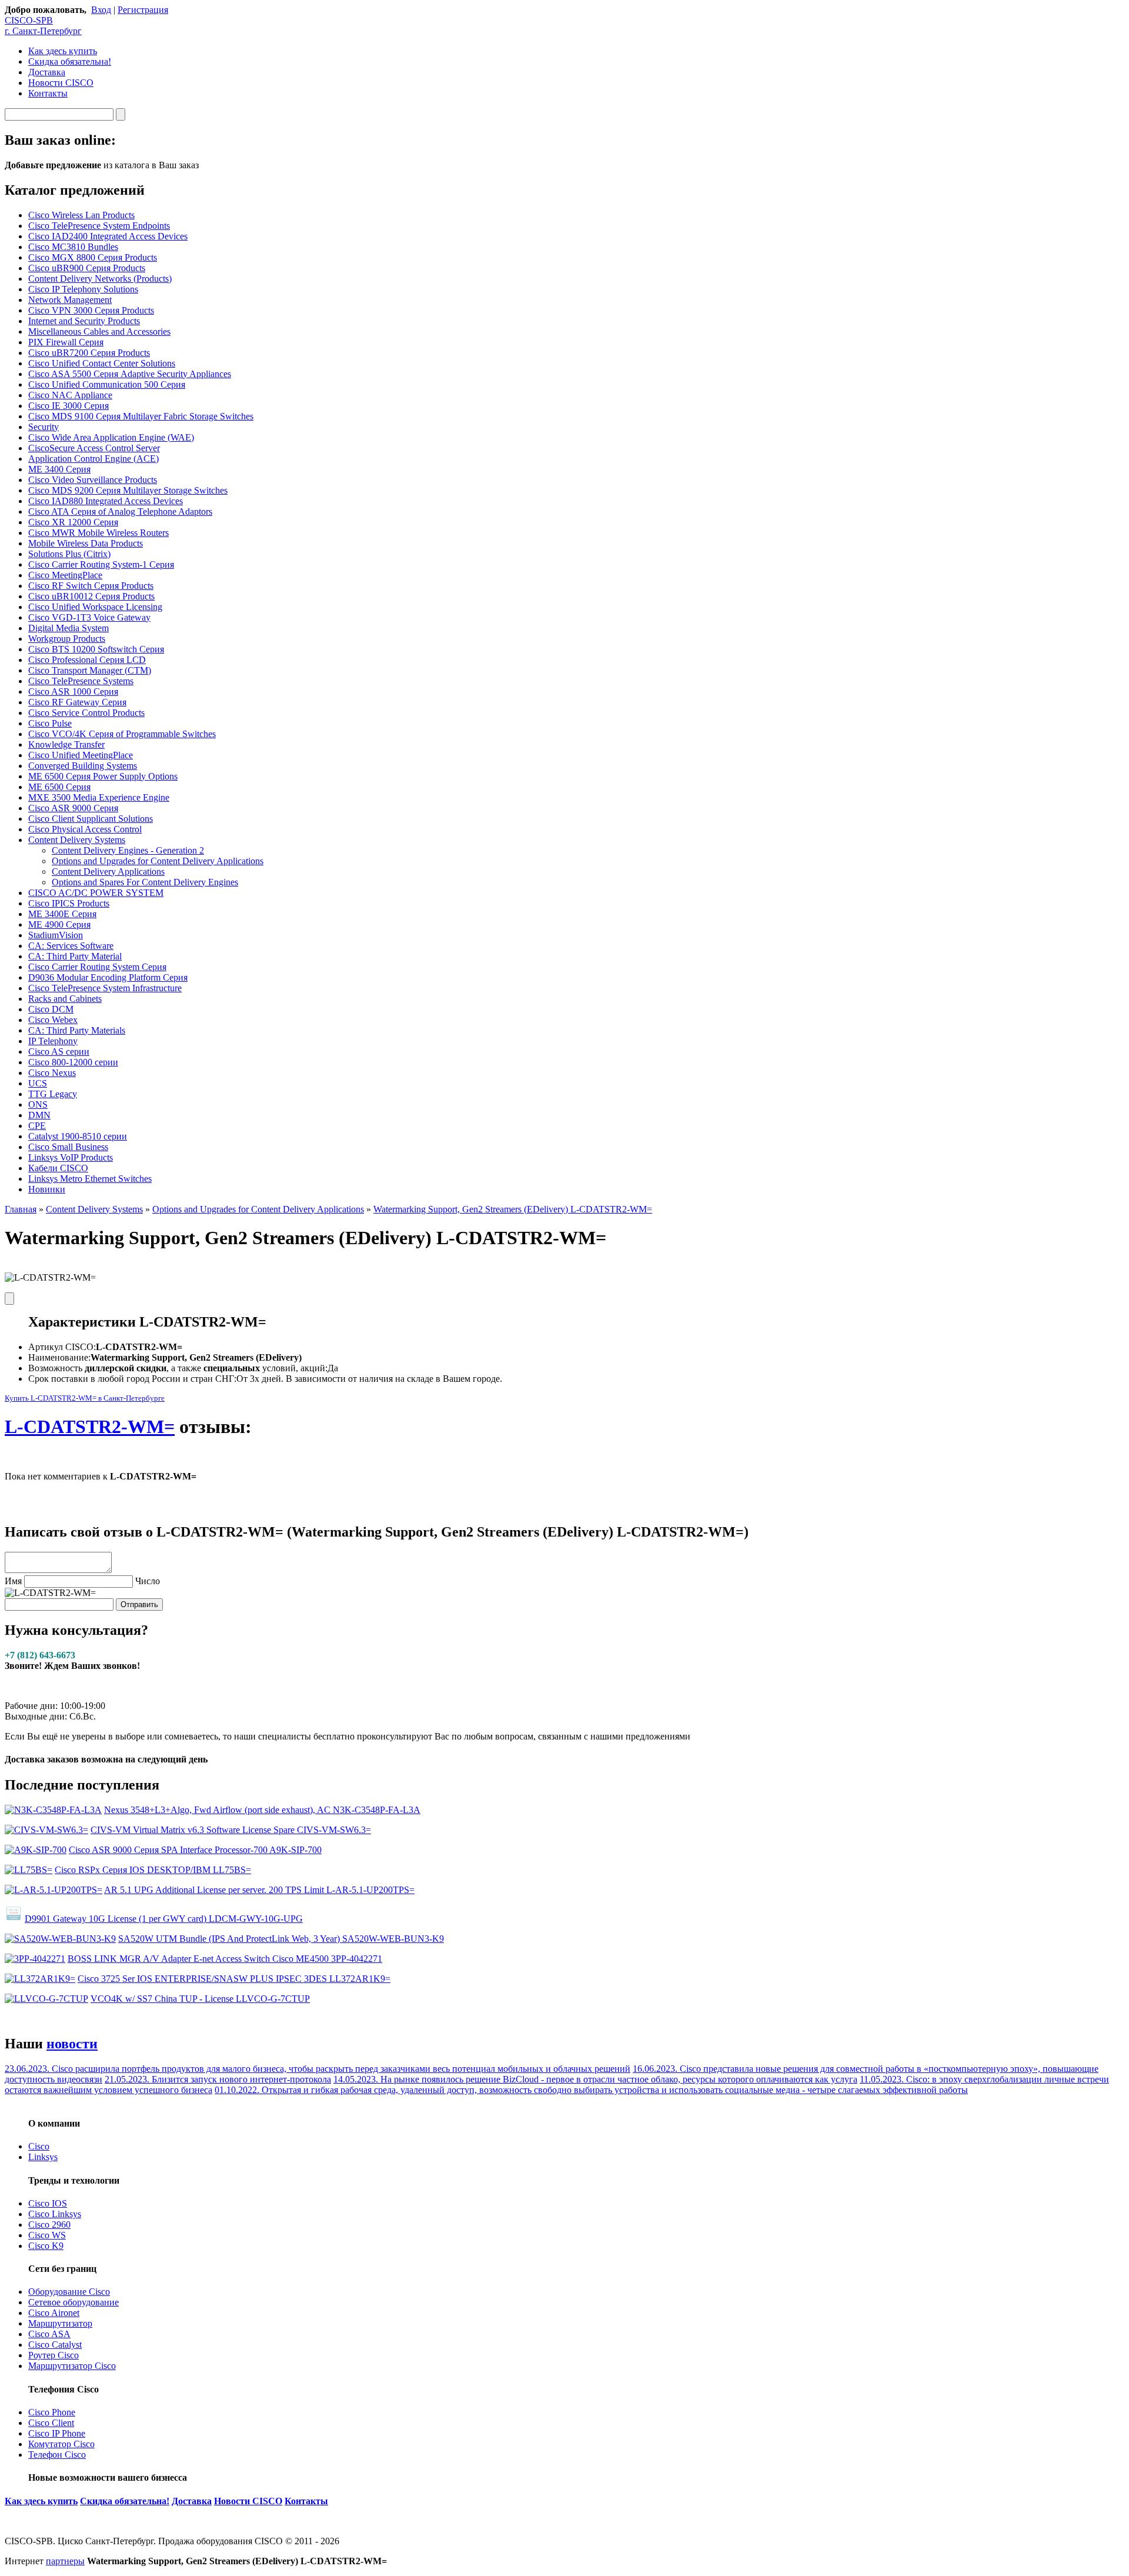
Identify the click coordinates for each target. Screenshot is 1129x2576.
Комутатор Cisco (61, 2444)
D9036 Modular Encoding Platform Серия (108, 977)
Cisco (39, 2146)
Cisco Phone (52, 2412)
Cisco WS (47, 2235)
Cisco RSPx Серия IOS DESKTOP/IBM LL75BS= (153, 1870)
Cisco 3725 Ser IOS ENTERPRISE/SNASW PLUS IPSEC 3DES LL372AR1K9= (234, 1979)
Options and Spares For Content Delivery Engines (145, 882)
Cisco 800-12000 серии (73, 1062)
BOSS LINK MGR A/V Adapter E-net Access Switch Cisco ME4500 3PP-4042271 (225, 1959)
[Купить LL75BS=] (29, 1870)
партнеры (65, 2561)
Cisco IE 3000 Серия (69, 406)
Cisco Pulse (50, 723)
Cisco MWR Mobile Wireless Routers (98, 533)
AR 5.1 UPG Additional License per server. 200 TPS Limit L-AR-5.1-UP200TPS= (259, 1890)
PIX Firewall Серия (66, 342)
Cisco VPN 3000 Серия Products (91, 310)
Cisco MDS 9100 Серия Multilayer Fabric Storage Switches (141, 416)
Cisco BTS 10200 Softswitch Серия (96, 649)
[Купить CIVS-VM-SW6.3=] (46, 1830)
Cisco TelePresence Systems (81, 681)
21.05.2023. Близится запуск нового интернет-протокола (218, 2079)
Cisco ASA (49, 2334)
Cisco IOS (48, 2203)
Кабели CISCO (58, 1168)
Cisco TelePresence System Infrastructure (105, 988)
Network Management (70, 300)
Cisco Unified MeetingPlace (81, 755)
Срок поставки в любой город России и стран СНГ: (132, 1379)
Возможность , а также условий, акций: (178, 1368)
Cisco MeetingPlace (65, 575)
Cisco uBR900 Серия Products (87, 268)
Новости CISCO (61, 83)
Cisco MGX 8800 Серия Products (93, 257)
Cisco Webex (53, 1020)
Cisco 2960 (49, 2225)
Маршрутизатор (60, 2323)
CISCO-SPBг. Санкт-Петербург (43, 26)
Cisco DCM (51, 1009)
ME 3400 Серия (59, 469)
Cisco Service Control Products (86, 713)
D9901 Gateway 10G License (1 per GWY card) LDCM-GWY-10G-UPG (164, 1919)
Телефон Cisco (57, 2455)
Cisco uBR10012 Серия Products (91, 596)
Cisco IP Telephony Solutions (83, 289)
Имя (13, 1581)
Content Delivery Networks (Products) (100, 279)
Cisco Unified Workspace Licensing (95, 607)
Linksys (43, 2157)
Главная (21, 1209)
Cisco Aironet (54, 2313)
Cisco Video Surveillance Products (93, 480)
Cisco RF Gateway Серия (77, 702)
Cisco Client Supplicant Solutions (91, 819)
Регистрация (143, 10)
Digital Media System (69, 628)
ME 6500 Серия (59, 787)
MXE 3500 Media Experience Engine (99, 797)
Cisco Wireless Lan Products (81, 215)
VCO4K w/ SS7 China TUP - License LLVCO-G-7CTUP (200, 1999)
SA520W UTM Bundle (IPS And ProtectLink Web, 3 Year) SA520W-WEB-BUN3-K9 (281, 1939)
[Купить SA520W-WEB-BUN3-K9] (60, 1939)
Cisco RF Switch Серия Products (91, 586)
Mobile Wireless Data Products (86, 543)
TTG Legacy (53, 1094)
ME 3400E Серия (62, 914)
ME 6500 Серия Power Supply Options (103, 776)
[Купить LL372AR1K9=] (40, 1979)
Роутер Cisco (54, 2355)
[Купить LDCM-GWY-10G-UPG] (14, 1919)
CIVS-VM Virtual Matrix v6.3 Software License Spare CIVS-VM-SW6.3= (231, 1830)
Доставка (47, 72)
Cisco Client (51, 2423)
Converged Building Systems (83, 766)
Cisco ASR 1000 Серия (73, 692)
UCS (38, 1083)
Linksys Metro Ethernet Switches (90, 1179)
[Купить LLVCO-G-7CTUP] (46, 1999)
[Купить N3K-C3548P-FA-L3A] (53, 1810)
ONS (38, 1104)
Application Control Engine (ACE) (93, 459)
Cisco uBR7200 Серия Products (89, 353)
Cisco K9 (46, 2246)
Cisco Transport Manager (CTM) (90, 670)
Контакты (48, 93)
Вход (101, 10)
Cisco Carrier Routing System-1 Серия (101, 564)
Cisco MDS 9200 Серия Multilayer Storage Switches (128, 490)
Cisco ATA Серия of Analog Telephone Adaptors (120, 511)
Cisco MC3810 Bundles (73, 247)
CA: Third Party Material (75, 956)
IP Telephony (53, 1041)
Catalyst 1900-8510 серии (78, 1136)
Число (148, 1581)
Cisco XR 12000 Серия (73, 522)
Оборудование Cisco (69, 2292)
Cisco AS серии (59, 1052)
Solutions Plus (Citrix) (69, 554)
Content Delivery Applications (108, 872)
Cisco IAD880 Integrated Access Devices (106, 501)
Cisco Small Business (68, 1147)
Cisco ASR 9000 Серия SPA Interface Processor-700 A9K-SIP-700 (195, 1850)
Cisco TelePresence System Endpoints (99, 226)
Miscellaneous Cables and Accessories (99, 331)
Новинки (47, 1189)
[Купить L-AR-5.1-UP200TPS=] (54, 1890)
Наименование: (59, 1357)
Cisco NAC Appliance (70, 395)
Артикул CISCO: (62, 1347)
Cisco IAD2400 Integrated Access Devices (108, 236)
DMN (39, 1115)
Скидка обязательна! (70, 61)
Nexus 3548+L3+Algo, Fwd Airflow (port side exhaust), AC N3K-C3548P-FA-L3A (262, 1810)
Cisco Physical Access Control (85, 829)
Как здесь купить (63, 51)
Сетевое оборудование (74, 2302)
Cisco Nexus (52, 1073)
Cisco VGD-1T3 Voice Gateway (89, 617)
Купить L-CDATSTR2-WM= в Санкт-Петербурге (85, 1398)
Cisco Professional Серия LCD (87, 660)
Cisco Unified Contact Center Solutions (102, 363)
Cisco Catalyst (55, 2345)
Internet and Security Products (84, 321)
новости (72, 2044)
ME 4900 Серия (59, 924)
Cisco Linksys (55, 2214)
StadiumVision (56, 935)
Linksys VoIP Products (71, 1157)
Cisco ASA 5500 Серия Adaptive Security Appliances (130, 374)
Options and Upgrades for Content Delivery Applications (158, 861)
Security (44, 427)
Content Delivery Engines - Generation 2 (128, 850)
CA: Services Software (71, 946)
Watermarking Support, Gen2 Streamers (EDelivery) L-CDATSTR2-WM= (513, 1209)
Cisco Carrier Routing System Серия (97, 967)
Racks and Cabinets (65, 999)
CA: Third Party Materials (77, 1030)
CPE (37, 1126)
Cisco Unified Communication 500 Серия (107, 384)
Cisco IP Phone (57, 2433)
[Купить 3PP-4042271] (35, 1959)
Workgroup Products (67, 639)
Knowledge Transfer (66, 744)
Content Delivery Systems (77, 840)
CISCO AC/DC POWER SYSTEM (96, 893)
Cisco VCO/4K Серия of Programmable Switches (122, 734)
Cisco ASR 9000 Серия (73, 808)
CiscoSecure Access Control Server (94, 448)
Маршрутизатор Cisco (72, 2366)
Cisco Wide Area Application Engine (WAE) (111, 437)
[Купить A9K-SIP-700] (36, 1850)
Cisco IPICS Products (69, 903)
